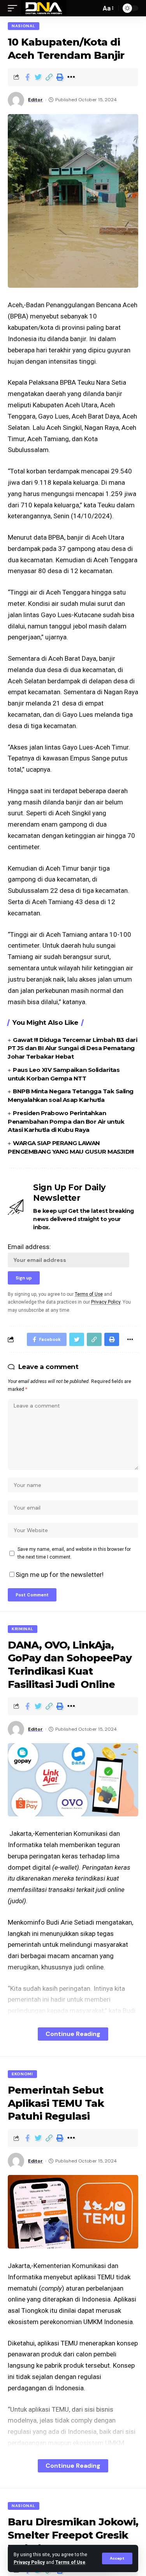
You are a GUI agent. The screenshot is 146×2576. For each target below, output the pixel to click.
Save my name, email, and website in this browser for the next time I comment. (74, 1553)
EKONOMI (22, 2074)
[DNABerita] (44, 8)
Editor (35, 100)
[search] (93, 8)
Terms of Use (70, 2562)
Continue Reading (73, 2034)
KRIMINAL (23, 1629)
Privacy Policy (29, 2562)
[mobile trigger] (14, 8)
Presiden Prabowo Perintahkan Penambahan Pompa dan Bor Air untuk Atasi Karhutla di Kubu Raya (66, 1122)
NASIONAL (24, 26)
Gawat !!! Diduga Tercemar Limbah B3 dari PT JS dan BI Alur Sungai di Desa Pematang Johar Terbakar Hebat (72, 1048)
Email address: (29, 1247)
